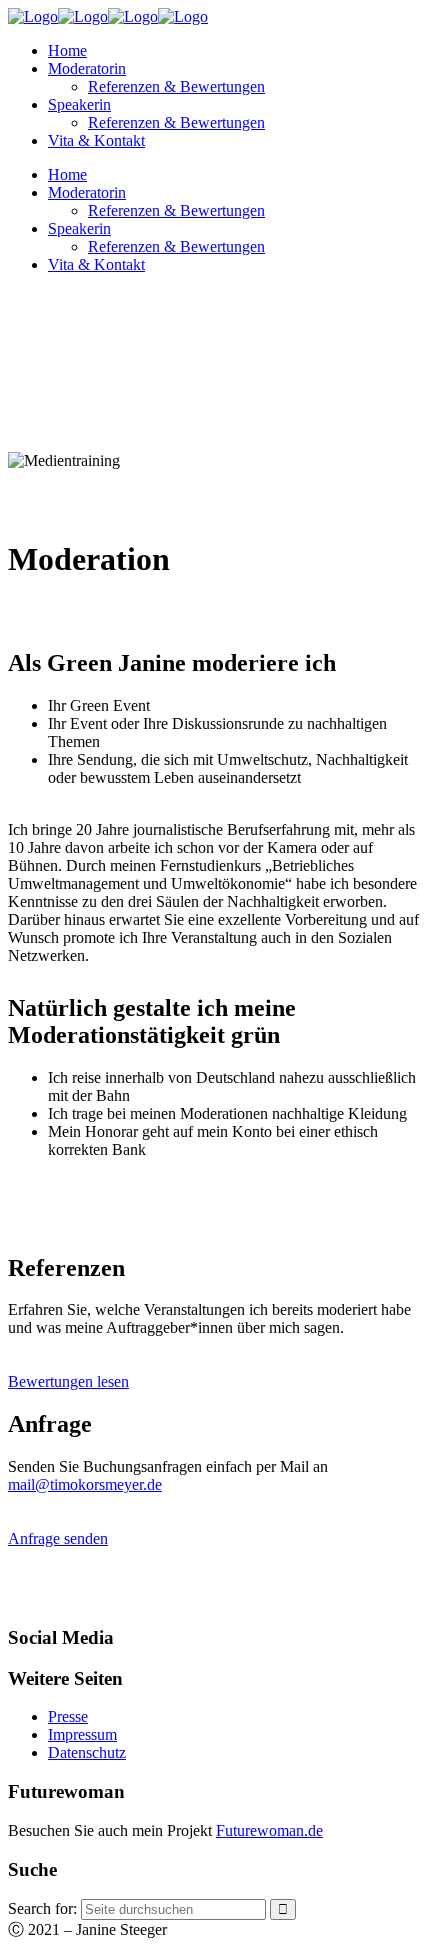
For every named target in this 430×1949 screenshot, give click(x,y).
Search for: (42, 1908)
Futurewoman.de (269, 1830)
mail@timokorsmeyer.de (85, 1484)
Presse (68, 1716)
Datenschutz (87, 1752)
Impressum (82, 1734)
